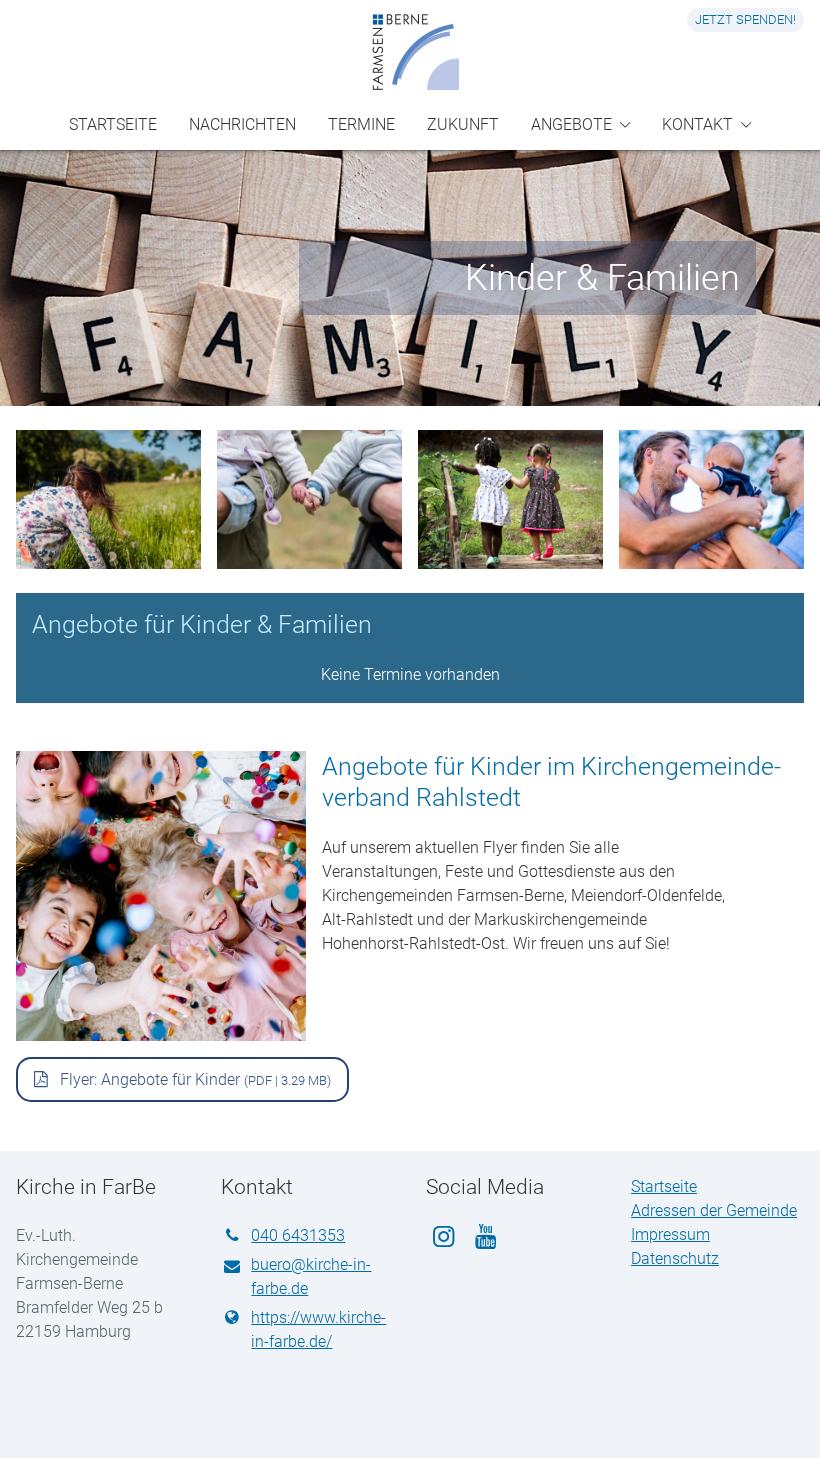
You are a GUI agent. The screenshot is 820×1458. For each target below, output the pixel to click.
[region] (410, 507)
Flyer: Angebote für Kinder (193, 1079)
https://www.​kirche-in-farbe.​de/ (318, 1329)
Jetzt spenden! (745, 19)
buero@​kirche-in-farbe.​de (311, 1276)
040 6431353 (298, 1235)
